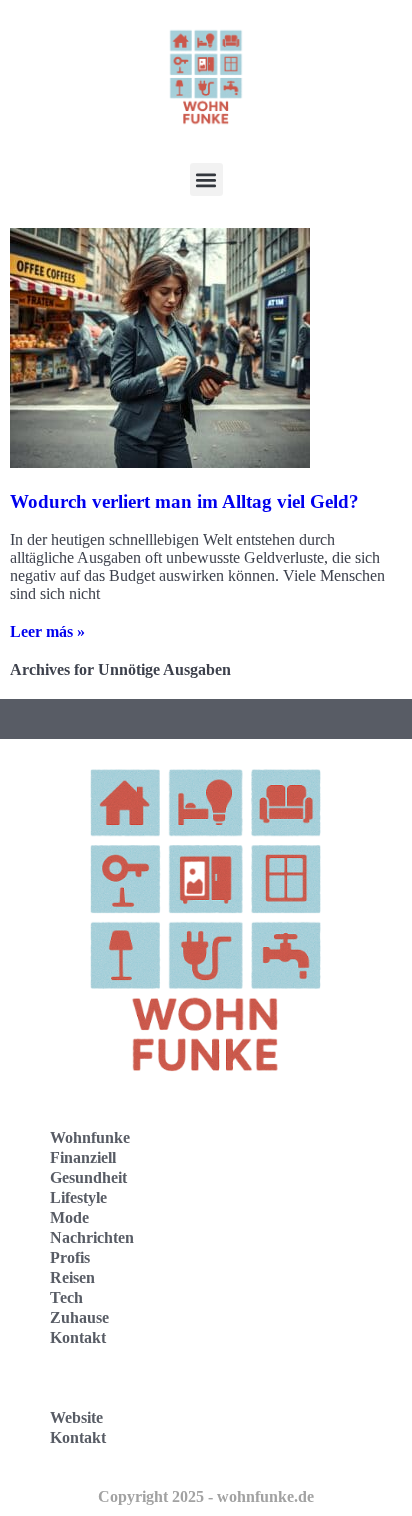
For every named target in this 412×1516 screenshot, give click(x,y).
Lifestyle (78, 1197)
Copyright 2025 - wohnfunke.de (206, 1496)
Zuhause (79, 1317)
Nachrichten (92, 1237)
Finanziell (83, 1157)
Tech (66, 1297)
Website (76, 1417)
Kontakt (78, 1337)
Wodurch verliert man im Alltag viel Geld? (184, 501)
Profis (70, 1257)
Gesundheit (88, 1177)
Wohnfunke (90, 1137)
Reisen (72, 1277)
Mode (69, 1217)
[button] (206, 179)
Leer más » (47, 631)
